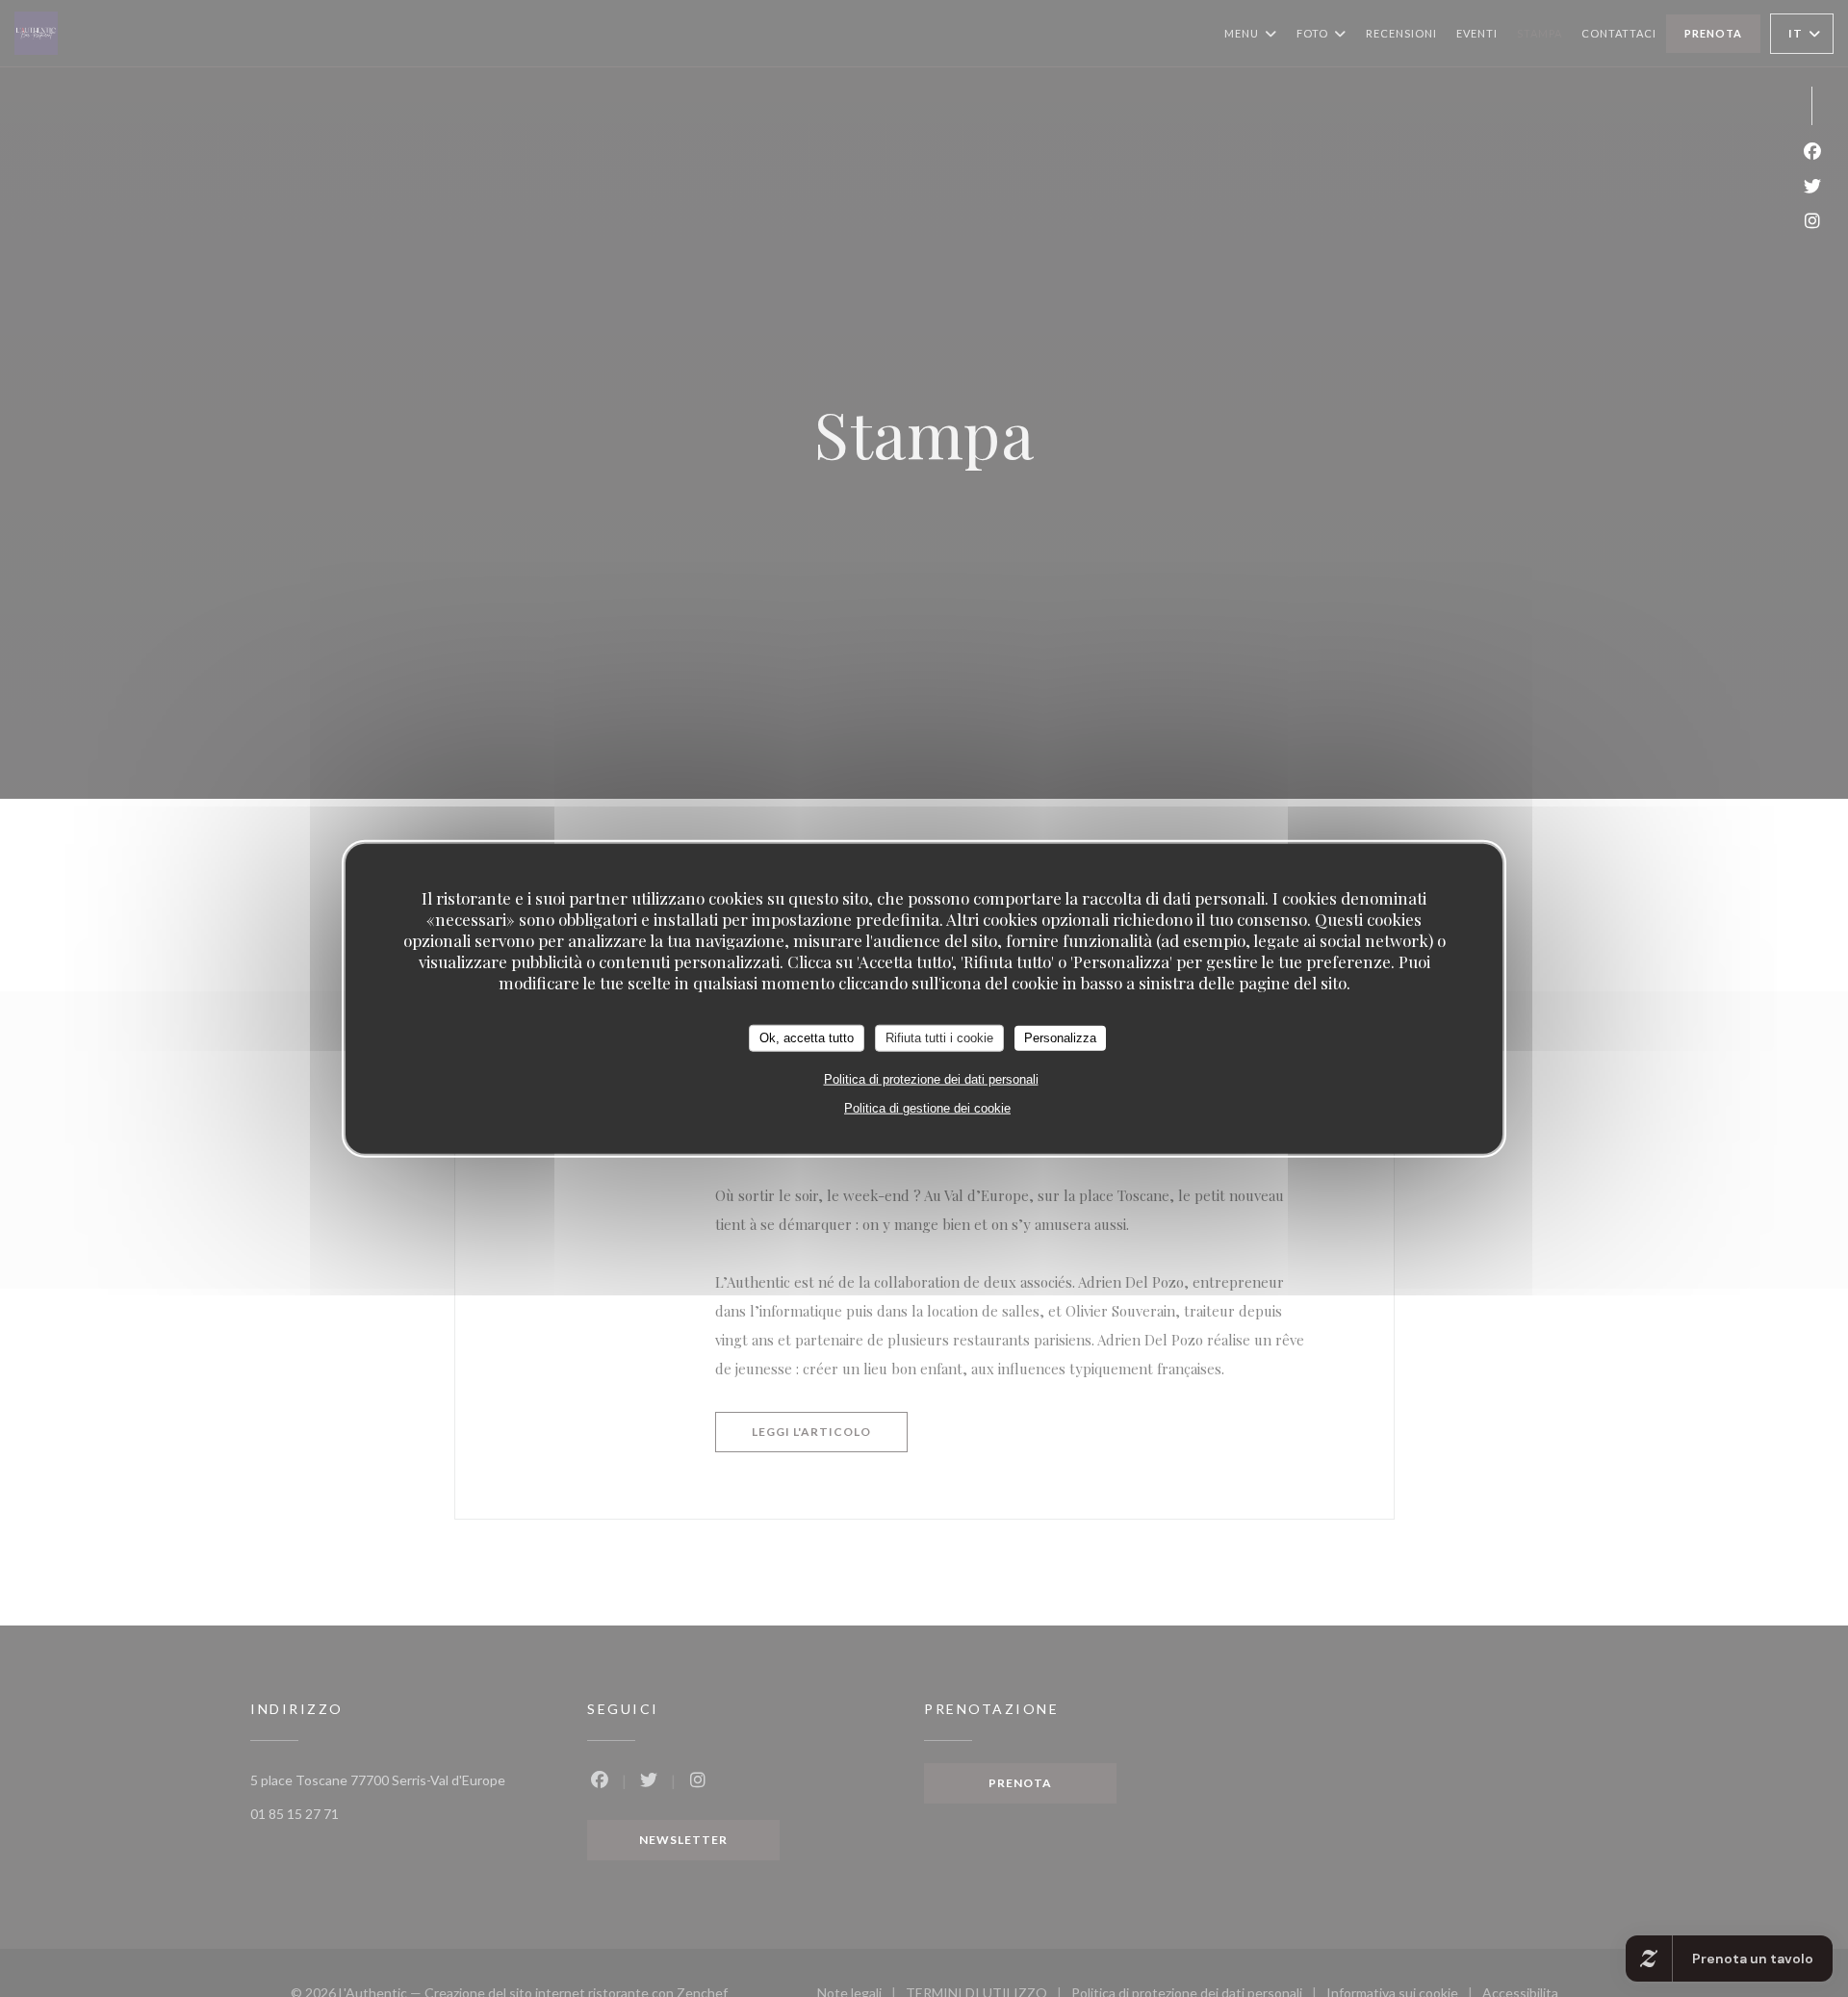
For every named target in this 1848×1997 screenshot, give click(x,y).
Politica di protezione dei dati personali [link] (931, 1078)
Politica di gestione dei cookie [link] (927, 1107)
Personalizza (1060, 1037)
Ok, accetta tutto (807, 1037)
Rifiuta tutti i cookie (939, 1037)
